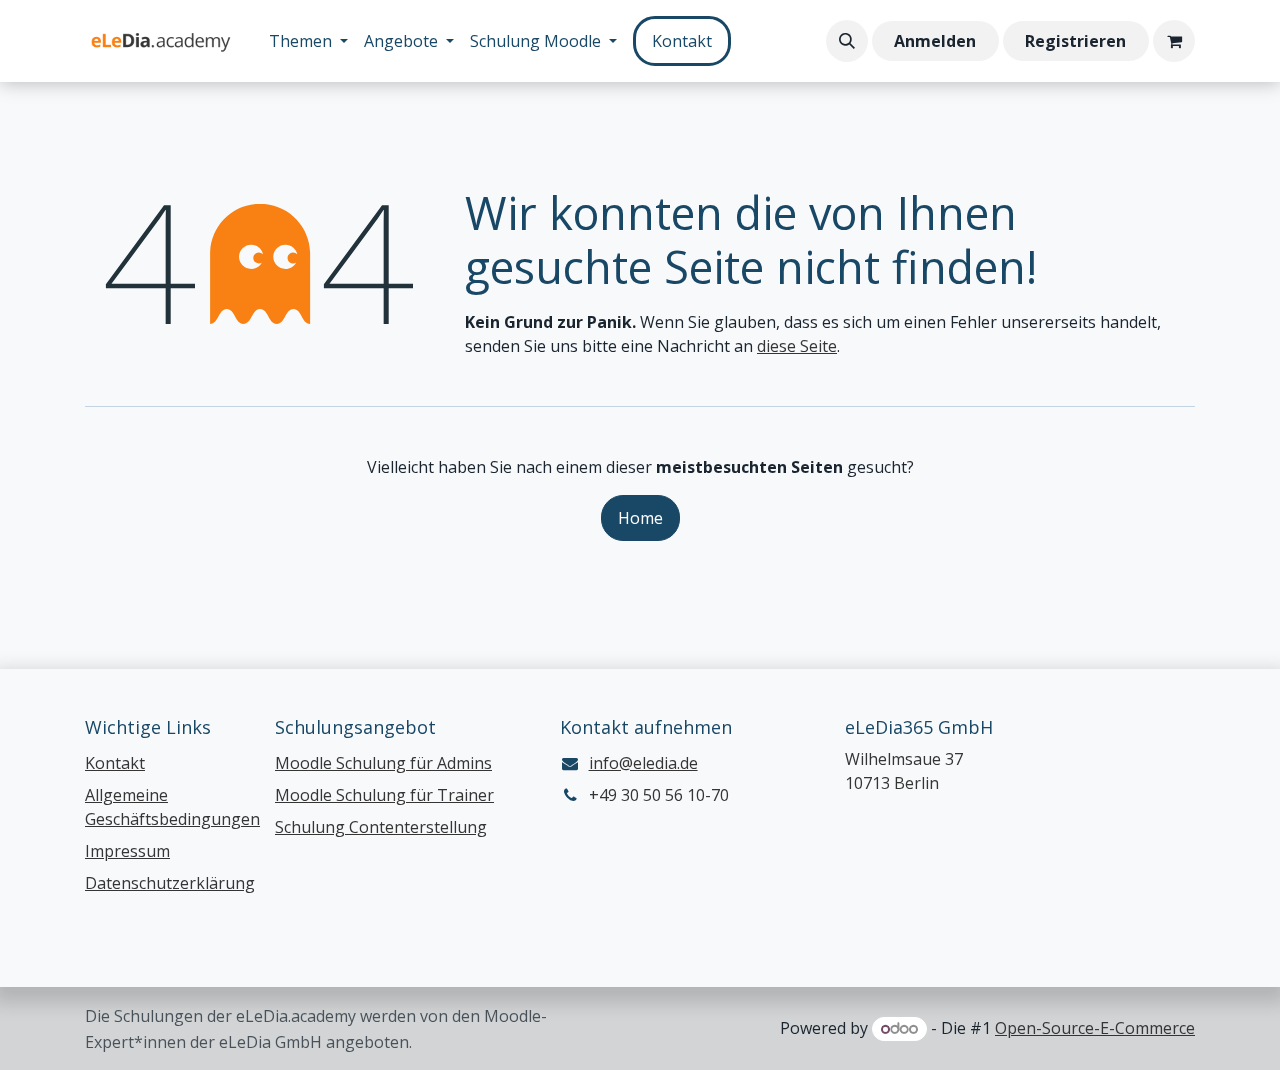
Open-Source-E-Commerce (1095, 1028)
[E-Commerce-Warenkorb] (1174, 41)
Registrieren (1075, 41)
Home (640, 518)
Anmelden (935, 41)
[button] (847, 41)
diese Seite (797, 346)
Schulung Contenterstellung (381, 827)
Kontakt (682, 41)
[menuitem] (308, 41)
